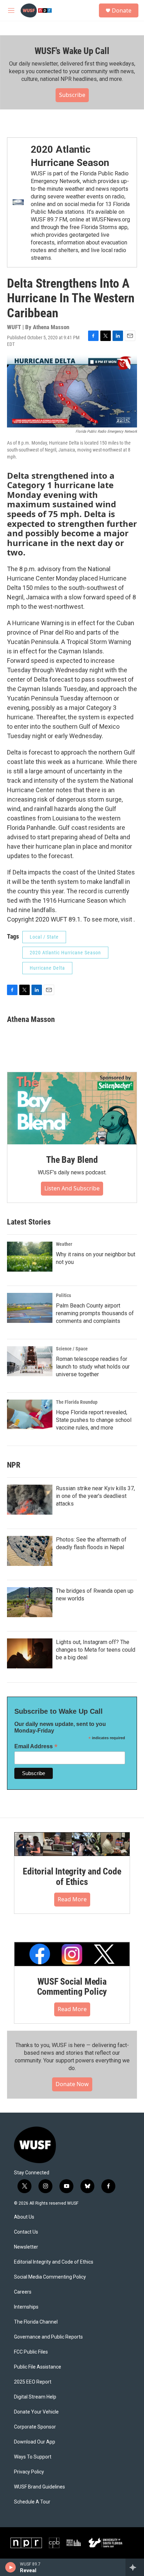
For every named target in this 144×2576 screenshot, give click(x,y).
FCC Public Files (31, 2352)
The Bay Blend (72, 1160)
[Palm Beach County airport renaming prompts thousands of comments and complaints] (30, 1308)
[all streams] (135, 2567)
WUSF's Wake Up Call (72, 51)
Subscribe (72, 95)
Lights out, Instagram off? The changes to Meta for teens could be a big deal (96, 1650)
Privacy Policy (29, 2472)
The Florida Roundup (77, 1402)
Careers (23, 2292)
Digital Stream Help (35, 2397)
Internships (26, 2307)
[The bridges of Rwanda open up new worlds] (30, 1602)
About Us (24, 2217)
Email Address (36, 1746)
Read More (72, 1899)
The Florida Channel (36, 2322)
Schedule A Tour (32, 2502)
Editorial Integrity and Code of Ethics (72, 1877)
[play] (11, 2567)
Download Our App (35, 2442)
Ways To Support (33, 2457)
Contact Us (26, 2232)
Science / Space (72, 1349)
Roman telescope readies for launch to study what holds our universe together (93, 1367)
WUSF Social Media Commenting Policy (72, 1987)
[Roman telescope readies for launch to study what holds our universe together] (30, 1361)
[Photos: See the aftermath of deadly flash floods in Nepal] (30, 1551)
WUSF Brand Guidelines (39, 2487)
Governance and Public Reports (48, 2337)
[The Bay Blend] (72, 1108)
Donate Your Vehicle (36, 2412)
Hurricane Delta (47, 968)
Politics (63, 1295)
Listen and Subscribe (72, 1188)
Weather (64, 1244)
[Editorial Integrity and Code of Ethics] (72, 1844)
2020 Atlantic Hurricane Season (65, 953)
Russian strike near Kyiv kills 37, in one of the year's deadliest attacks (95, 1496)
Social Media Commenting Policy (50, 2277)
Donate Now (72, 2084)
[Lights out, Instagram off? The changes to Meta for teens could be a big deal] (30, 1653)
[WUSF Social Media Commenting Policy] (72, 1954)
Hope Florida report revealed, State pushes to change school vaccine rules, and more (94, 1420)
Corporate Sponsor (35, 2427)
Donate (122, 10)
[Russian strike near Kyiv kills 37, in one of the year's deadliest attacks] (30, 1500)
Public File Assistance (38, 2367)
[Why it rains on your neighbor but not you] (30, 1257)
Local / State (44, 937)
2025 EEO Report (33, 2382)
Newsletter (26, 2247)
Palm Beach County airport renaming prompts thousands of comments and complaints (95, 1313)
